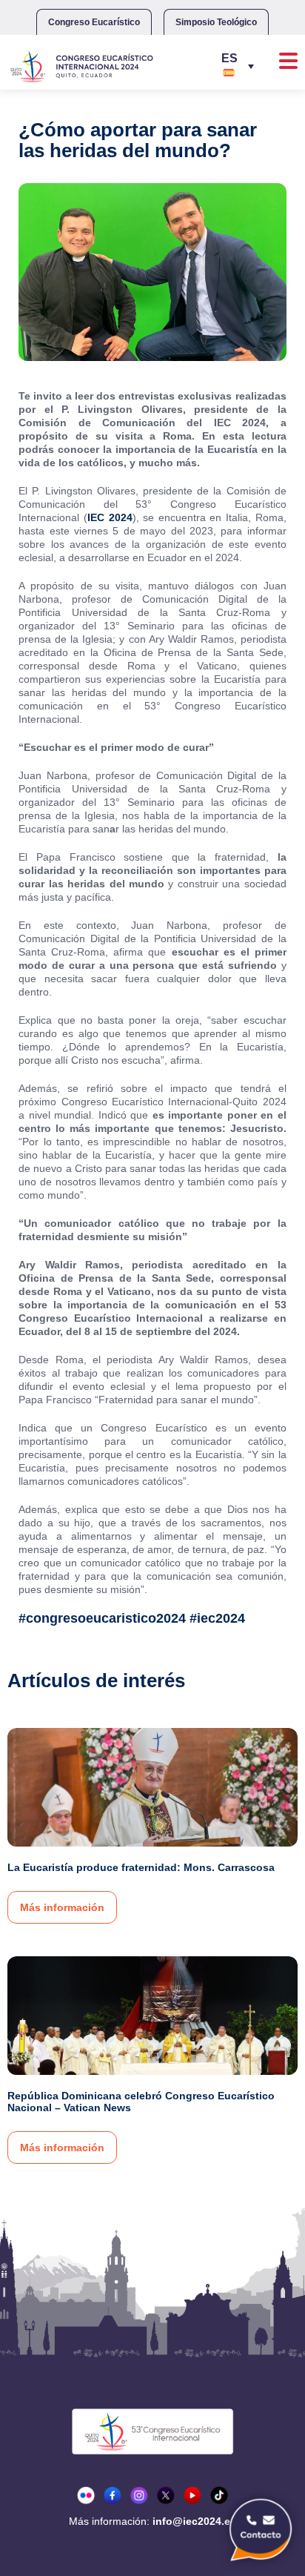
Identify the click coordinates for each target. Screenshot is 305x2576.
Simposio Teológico (216, 22)
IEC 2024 (110, 517)
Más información (62, 1907)
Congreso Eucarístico (94, 22)
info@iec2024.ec (194, 2521)
